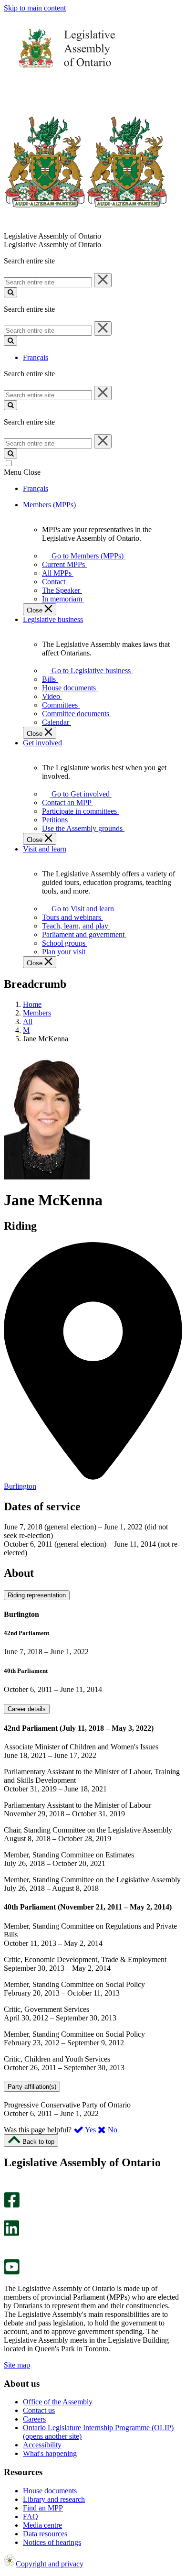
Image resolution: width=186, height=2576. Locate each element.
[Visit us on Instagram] (9, 2188)
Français (36, 357)
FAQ (31, 2516)
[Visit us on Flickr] (9, 2254)
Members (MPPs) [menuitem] (49, 505)
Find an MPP (43, 2508)
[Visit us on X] (9, 2216)
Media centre (42, 2525)
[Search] (10, 292)
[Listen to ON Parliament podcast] (8, 2246)
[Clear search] (103, 280)
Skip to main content (35, 8)
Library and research (54, 2499)
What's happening (50, 2453)
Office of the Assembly (58, 2402)
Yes (91, 2130)
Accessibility (42, 2445)
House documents (50, 2491)
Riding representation (37, 1595)
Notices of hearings (52, 2542)
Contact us (39, 2410)
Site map (17, 2365)
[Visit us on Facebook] (12, 2205)
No (112, 2130)
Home (32, 1004)
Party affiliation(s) (32, 2087)
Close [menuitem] (36, 610)
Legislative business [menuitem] (53, 619)
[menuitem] (86, 556)
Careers (34, 2419)
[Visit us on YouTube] (12, 2272)
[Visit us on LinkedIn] (11, 2233)
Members (37, 1013)
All (28, 1021)
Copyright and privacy (50, 2564)
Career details (27, 1709)
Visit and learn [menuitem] (45, 849)
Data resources (45, 2534)
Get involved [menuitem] (42, 743)
